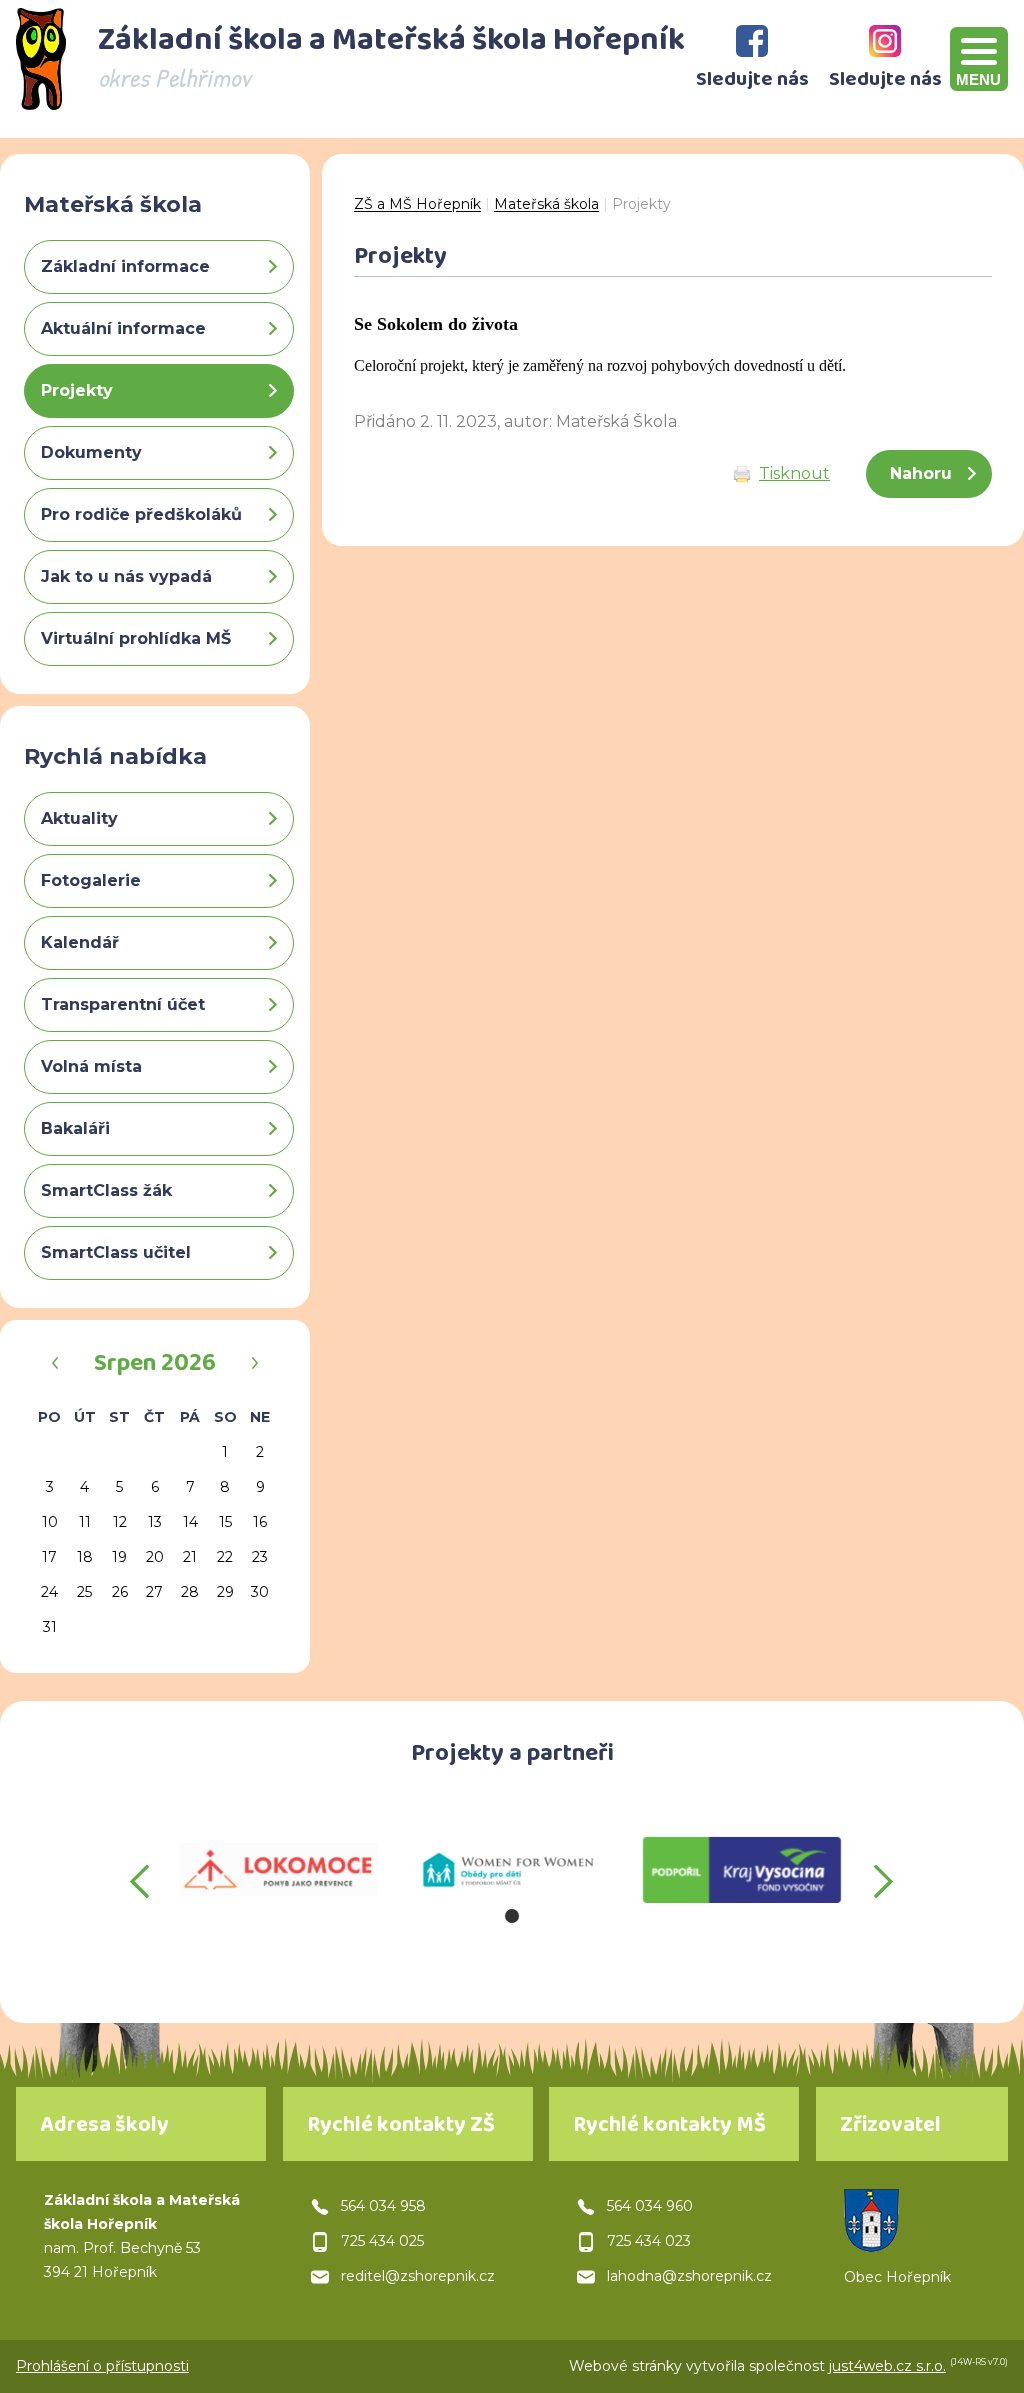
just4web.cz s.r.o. (887, 2366)
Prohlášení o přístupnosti (102, 2366)
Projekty (641, 204)
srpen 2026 (155, 1366)
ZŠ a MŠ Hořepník (417, 204)
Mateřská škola (546, 204)
